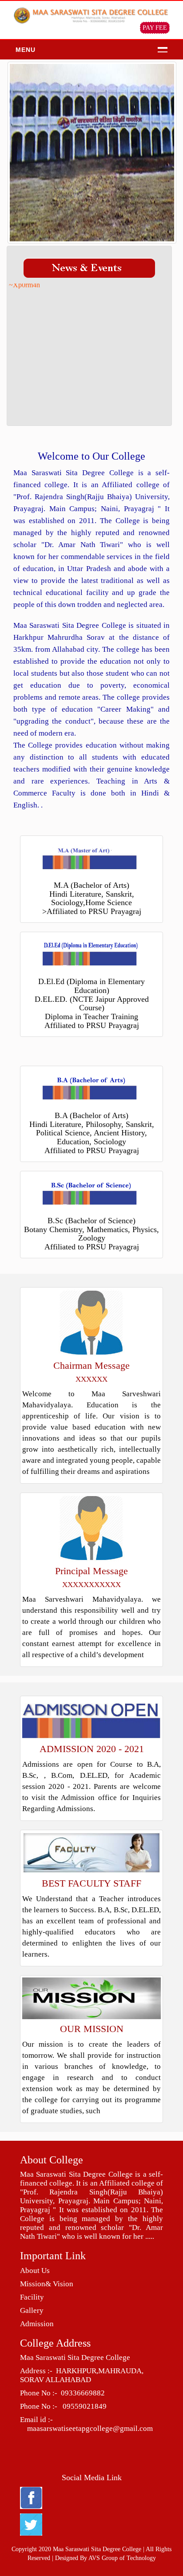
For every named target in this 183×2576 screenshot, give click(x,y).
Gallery (32, 2310)
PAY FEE (155, 28)
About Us (35, 2271)
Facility (32, 2297)
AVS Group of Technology (122, 2558)
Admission (37, 2324)
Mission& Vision (47, 2284)
